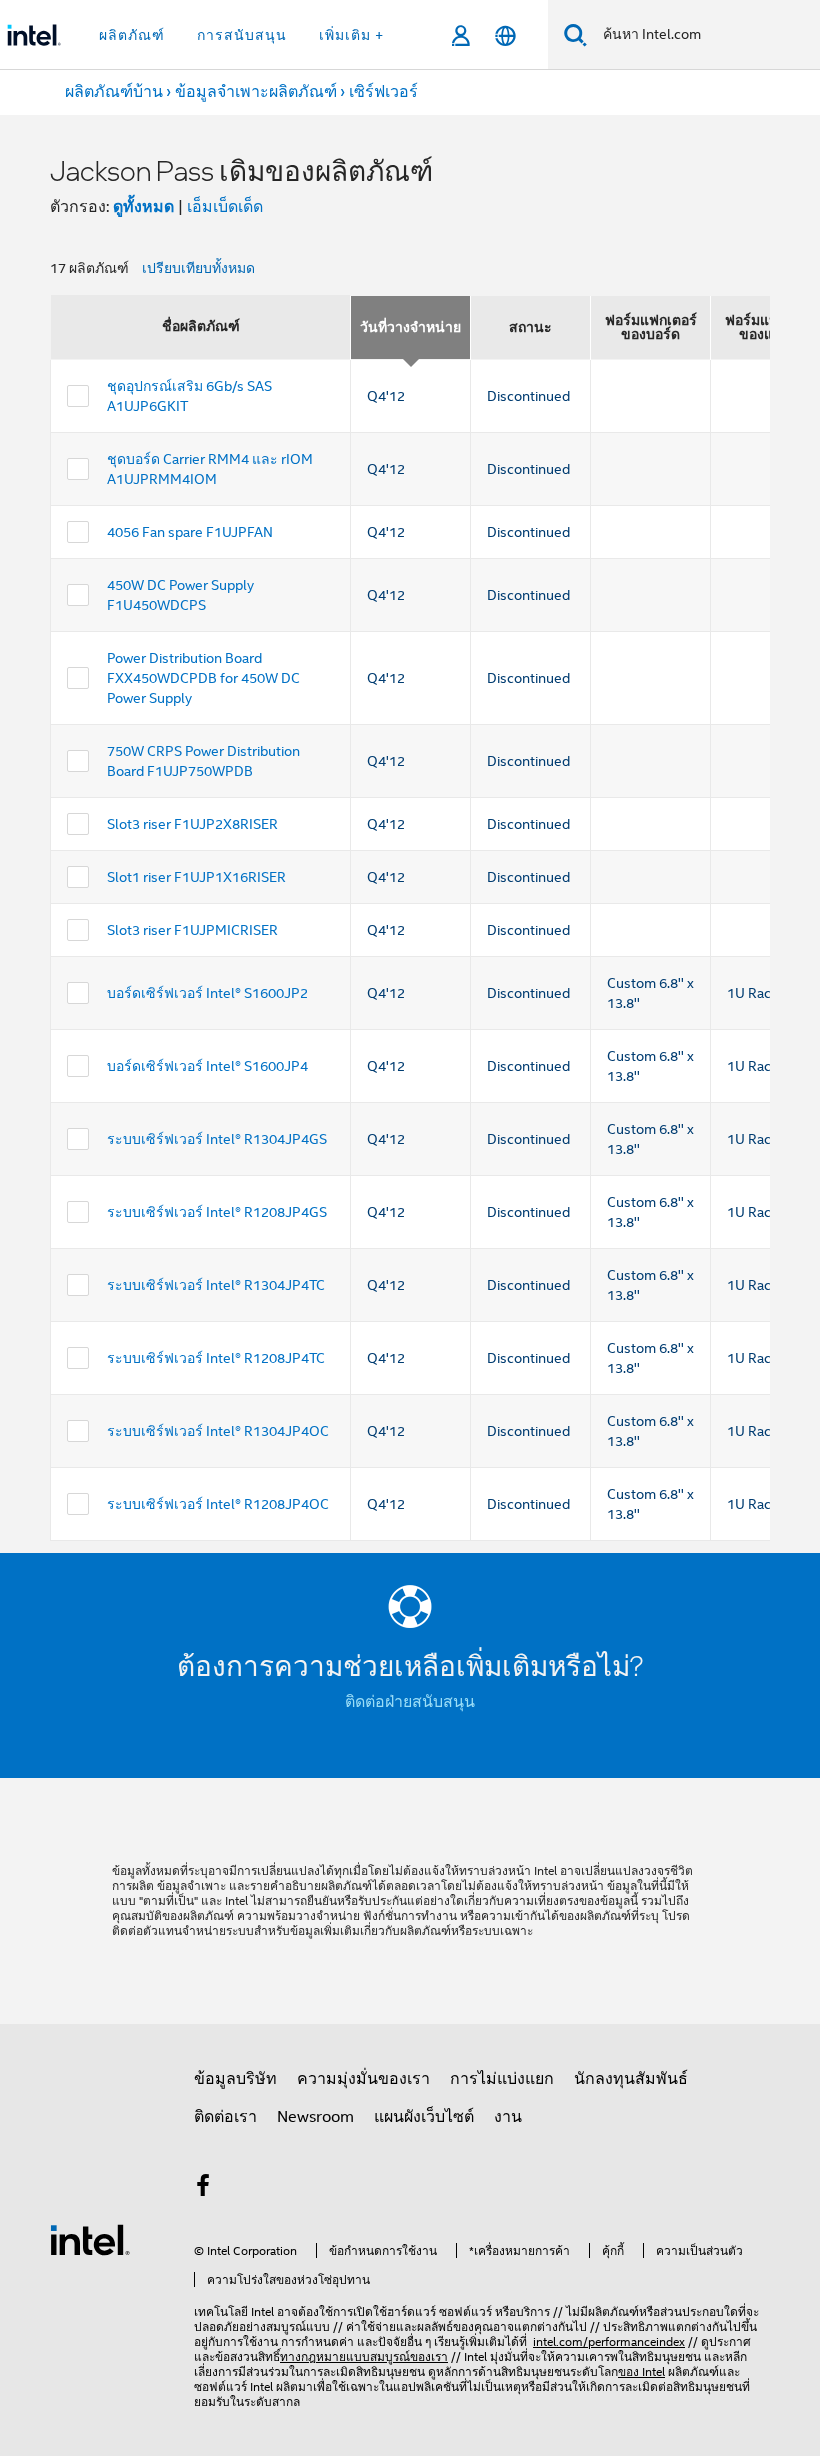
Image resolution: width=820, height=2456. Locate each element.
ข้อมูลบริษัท (235, 2079)
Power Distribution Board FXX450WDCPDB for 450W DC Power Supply (203, 678)
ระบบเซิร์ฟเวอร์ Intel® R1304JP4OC (218, 1431)
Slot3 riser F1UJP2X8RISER (192, 824)
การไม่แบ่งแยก (502, 2079)
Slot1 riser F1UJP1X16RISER (196, 877)
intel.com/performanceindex (609, 2341)
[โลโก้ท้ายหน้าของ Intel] (90, 2239)
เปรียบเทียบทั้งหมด (198, 268)
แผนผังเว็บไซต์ (424, 2117)
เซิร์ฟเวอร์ (383, 92)
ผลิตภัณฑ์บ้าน (114, 92)
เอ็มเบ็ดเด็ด (225, 207)
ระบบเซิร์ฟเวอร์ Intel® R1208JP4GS (217, 1212)
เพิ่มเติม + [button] (351, 35)
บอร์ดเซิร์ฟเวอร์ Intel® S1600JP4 (207, 1066)
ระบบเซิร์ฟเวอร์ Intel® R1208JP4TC (216, 1358)
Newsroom (315, 2117)
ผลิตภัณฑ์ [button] (132, 35)
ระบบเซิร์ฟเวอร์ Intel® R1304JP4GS (217, 1139)
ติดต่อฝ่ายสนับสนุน (410, 1702)
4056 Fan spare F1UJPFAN (190, 532)
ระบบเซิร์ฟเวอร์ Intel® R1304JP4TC (216, 1285)
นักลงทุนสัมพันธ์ (631, 2079)
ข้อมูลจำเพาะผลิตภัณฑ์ (256, 92)
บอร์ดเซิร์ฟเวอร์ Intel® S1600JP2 (207, 993)
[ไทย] (505, 35)
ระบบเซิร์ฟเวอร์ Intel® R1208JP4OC (218, 1504)
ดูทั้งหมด (143, 206)
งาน (508, 2117)
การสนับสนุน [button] (242, 35)
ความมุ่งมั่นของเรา (363, 2079)
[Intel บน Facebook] (203, 2189)
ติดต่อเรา (225, 2117)
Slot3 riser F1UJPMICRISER (192, 930)
